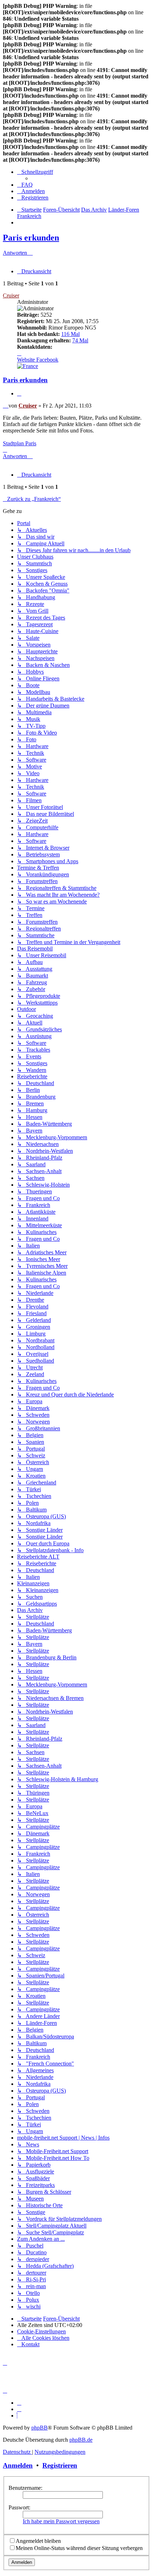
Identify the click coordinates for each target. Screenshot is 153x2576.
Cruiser (11, 296)
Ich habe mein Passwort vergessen (61, 2521)
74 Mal (80, 340)
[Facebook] (19, 2409)
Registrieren (60, 2465)
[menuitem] (25, 185)
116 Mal (70, 334)
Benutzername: (25, 2488)
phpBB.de (81, 2440)
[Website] (19, 2403)
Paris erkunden (31, 238)
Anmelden (18, 2465)
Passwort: (19, 2507)
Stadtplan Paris (20, 443)
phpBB (39, 2428)
